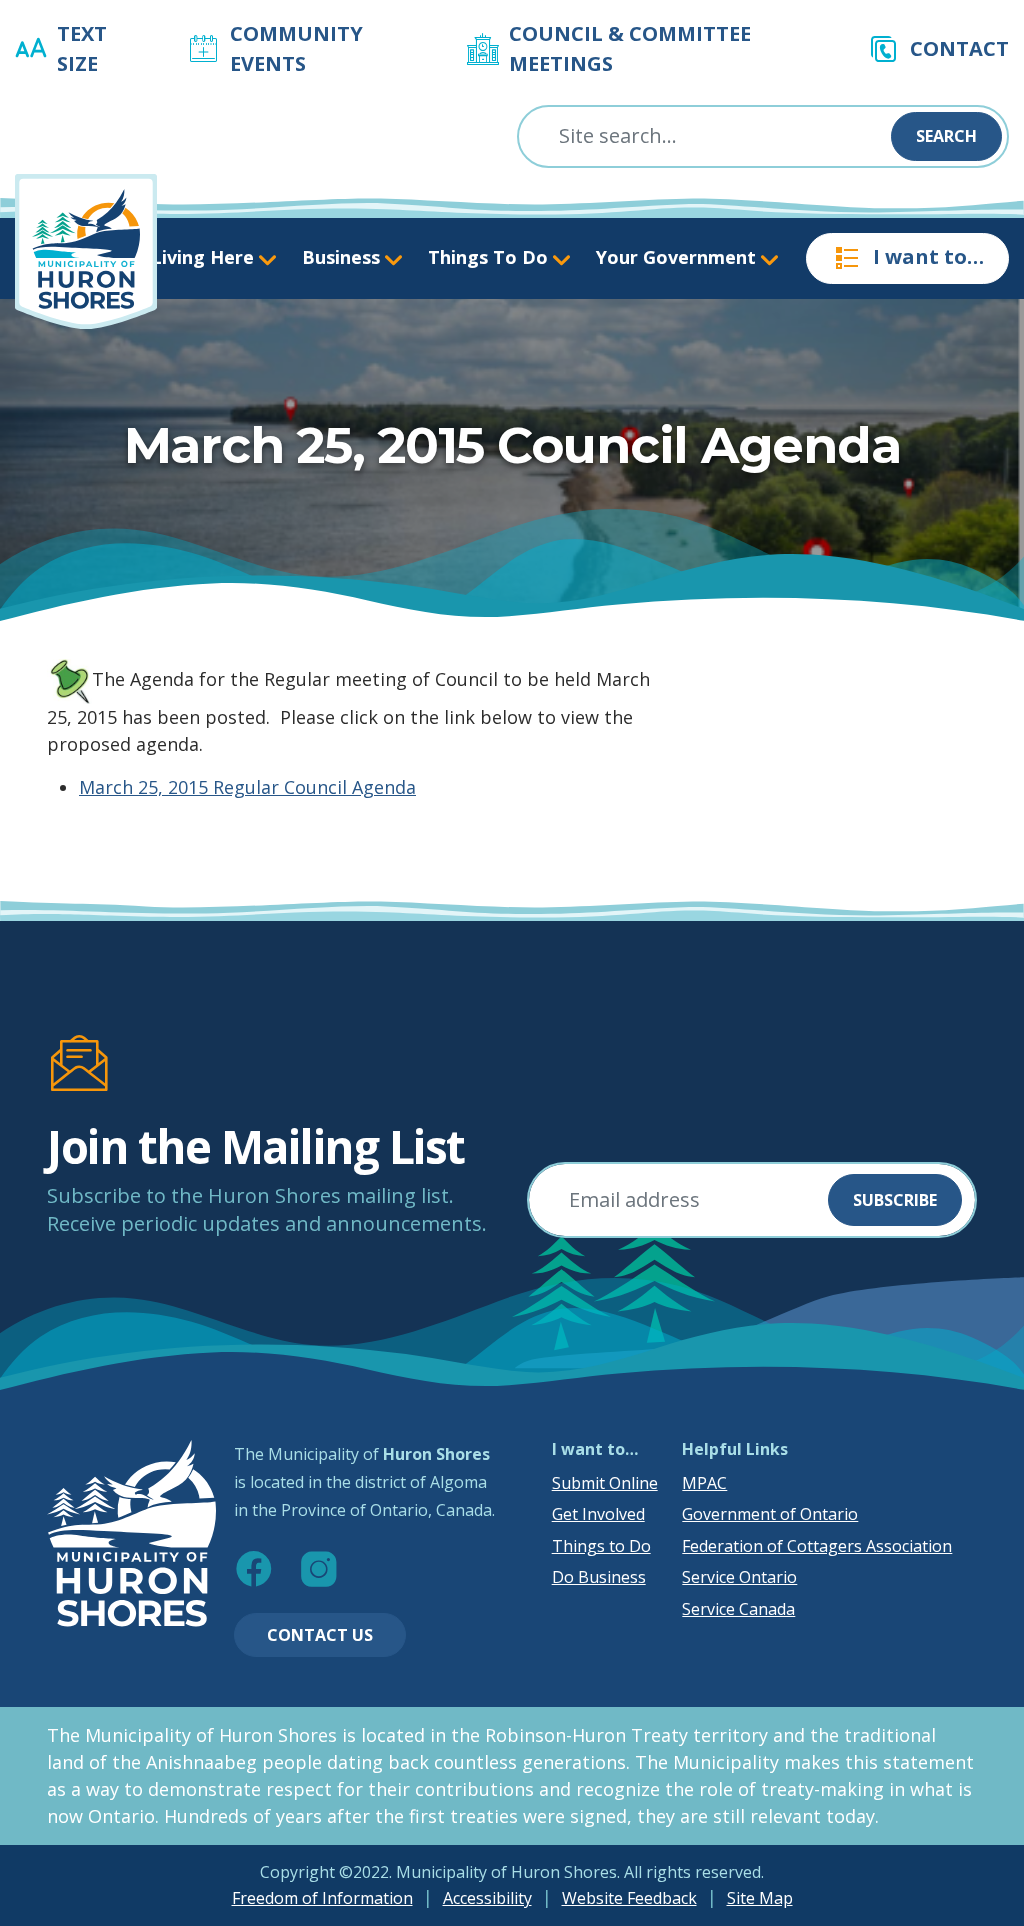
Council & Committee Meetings (630, 48)
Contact (959, 48)
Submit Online (605, 1483)
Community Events (296, 48)
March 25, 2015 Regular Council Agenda (247, 787)
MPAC (704, 1483)
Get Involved (598, 1514)
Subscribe (895, 1200)
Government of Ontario (770, 1514)
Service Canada (738, 1609)
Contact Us (320, 1635)
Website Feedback (629, 1898)
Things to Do (601, 1546)
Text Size (82, 48)
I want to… (928, 256)
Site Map (760, 1898)
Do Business (599, 1577)
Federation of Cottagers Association (817, 1546)
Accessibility (487, 1898)
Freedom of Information (322, 1898)
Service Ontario (739, 1577)
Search (946, 136)
